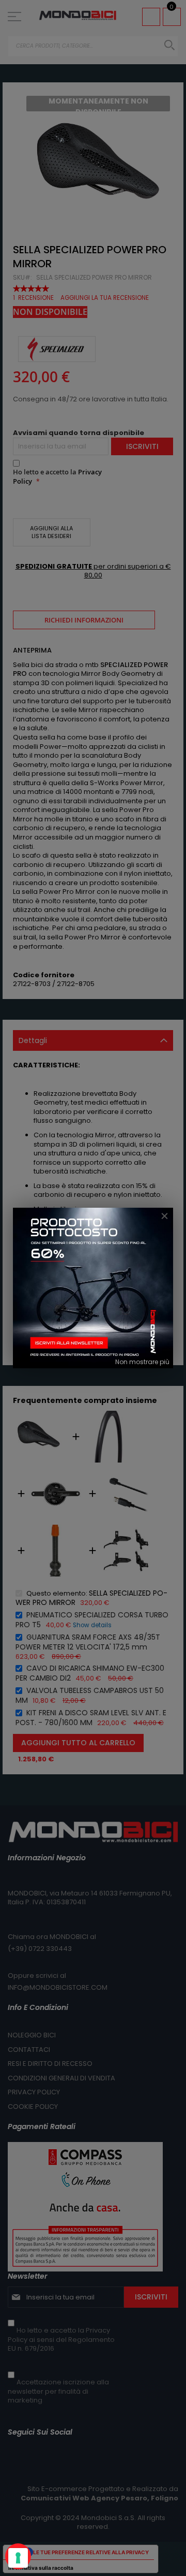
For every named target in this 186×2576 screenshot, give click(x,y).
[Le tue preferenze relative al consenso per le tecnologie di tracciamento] (18, 2558)
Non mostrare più (142, 1362)
